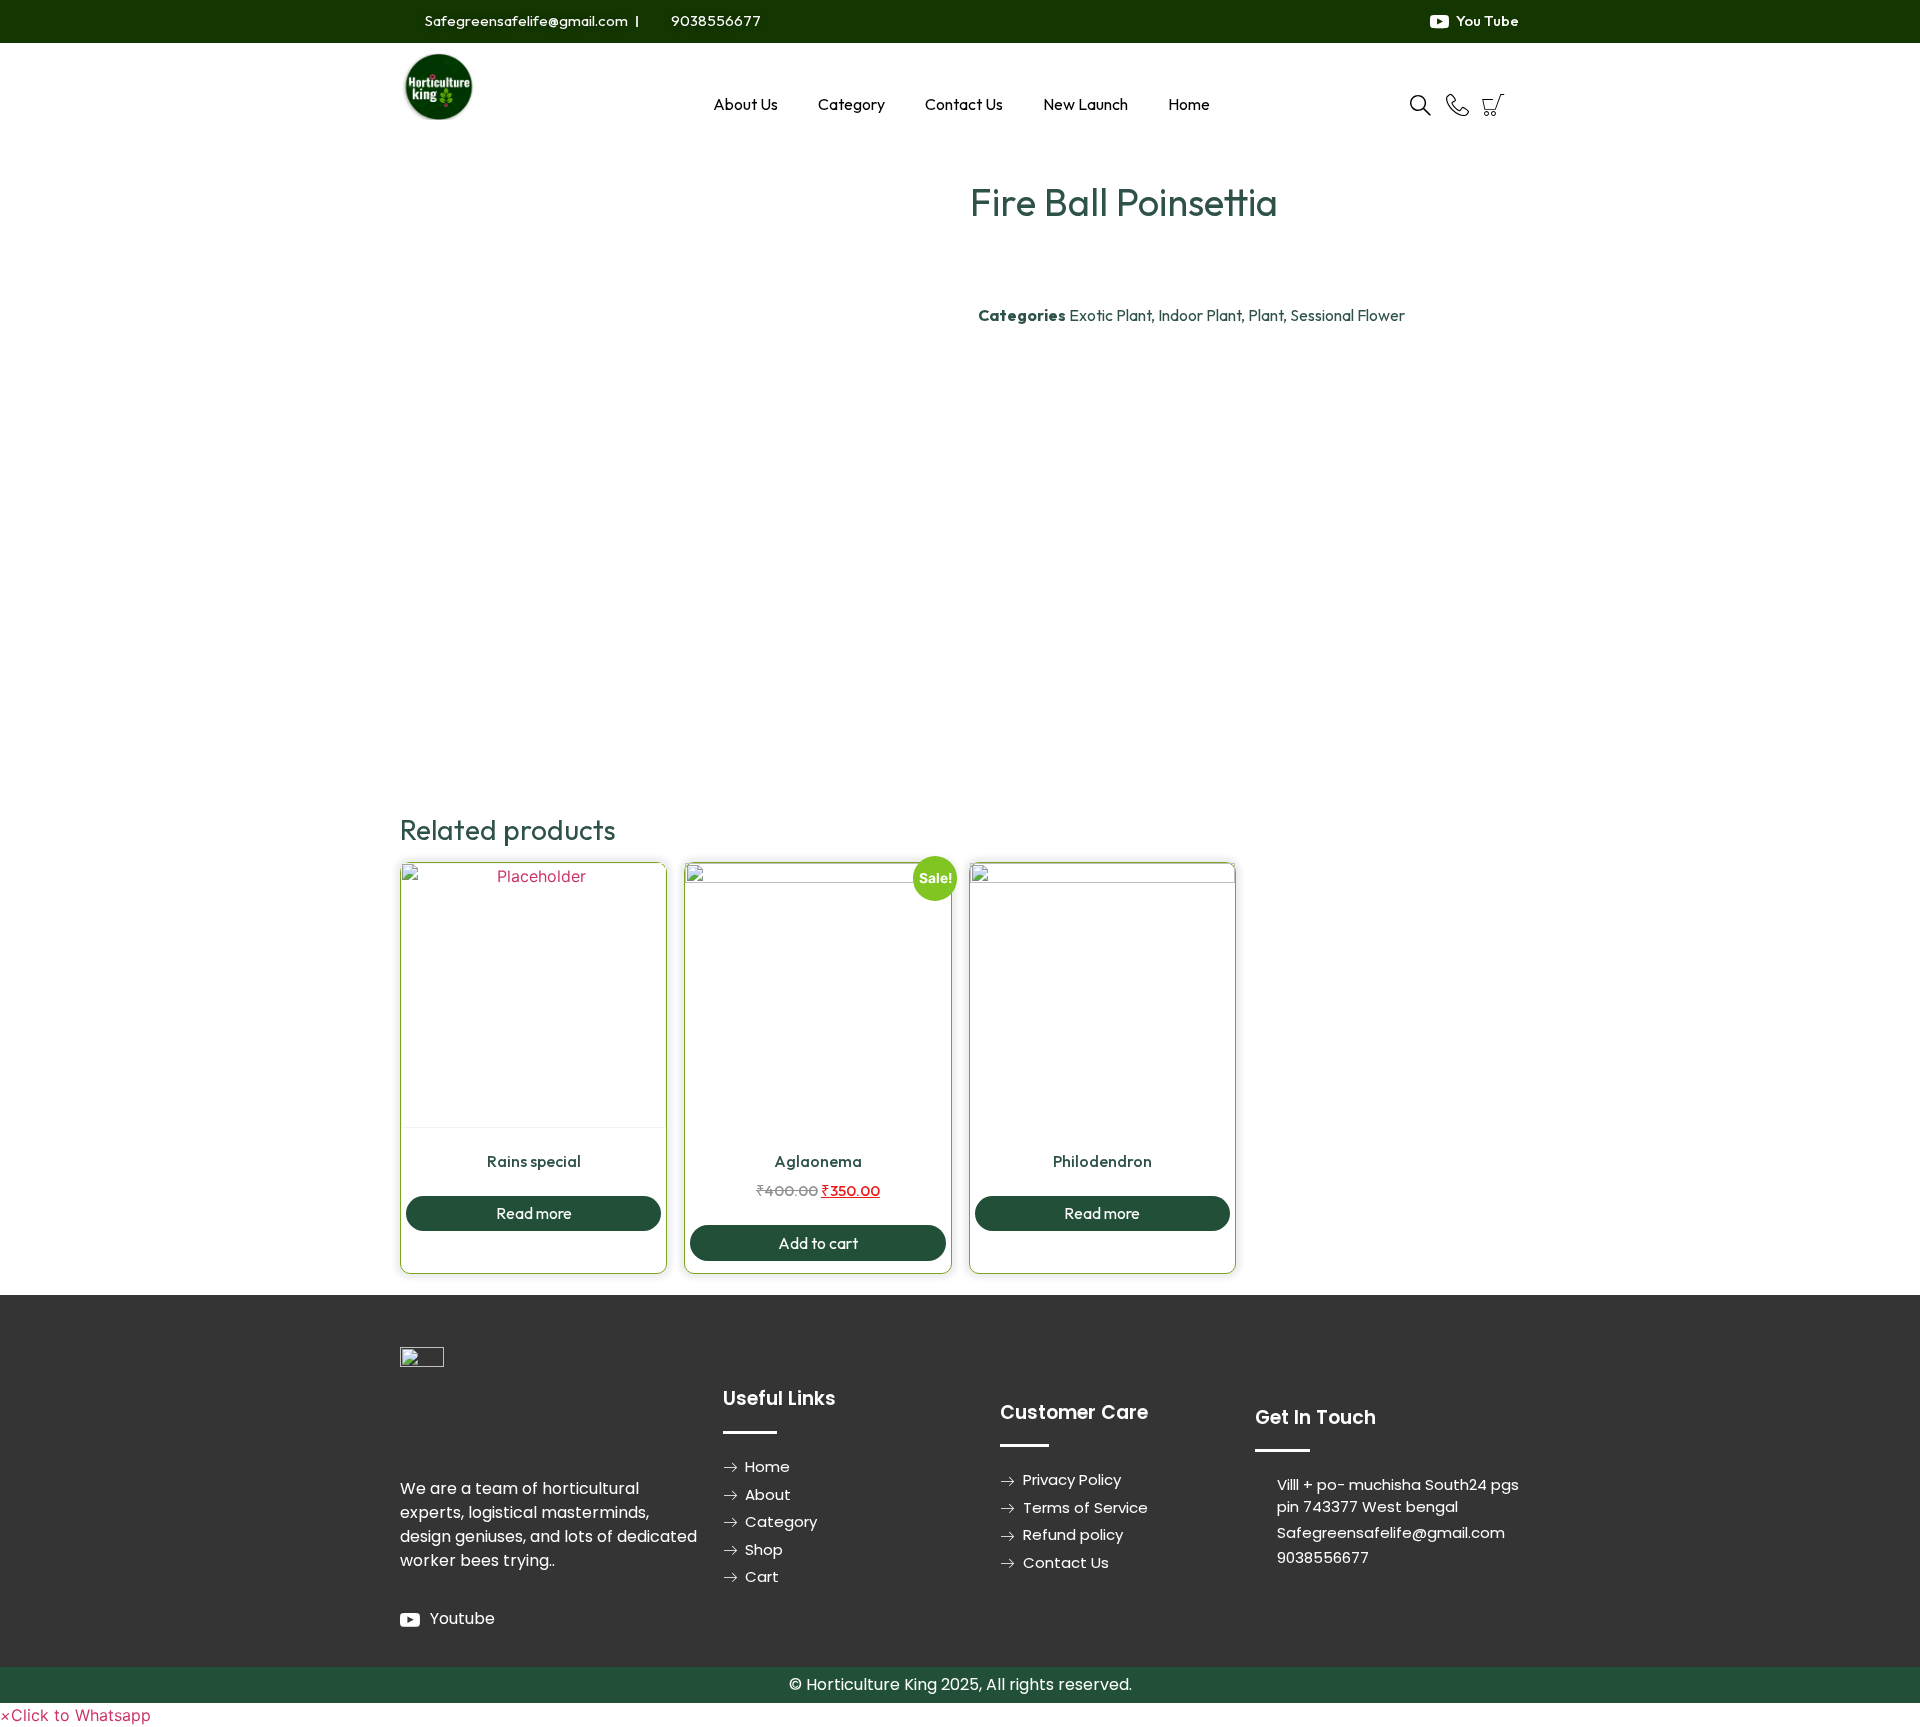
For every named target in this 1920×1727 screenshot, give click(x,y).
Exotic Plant (1110, 315)
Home (1189, 104)
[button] (75, 1715)
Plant (1265, 315)
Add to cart (818, 1243)
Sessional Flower (1347, 315)
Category (851, 104)
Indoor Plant (1199, 315)
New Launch (1085, 104)
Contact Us (964, 104)
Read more (534, 1213)
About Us (745, 104)
